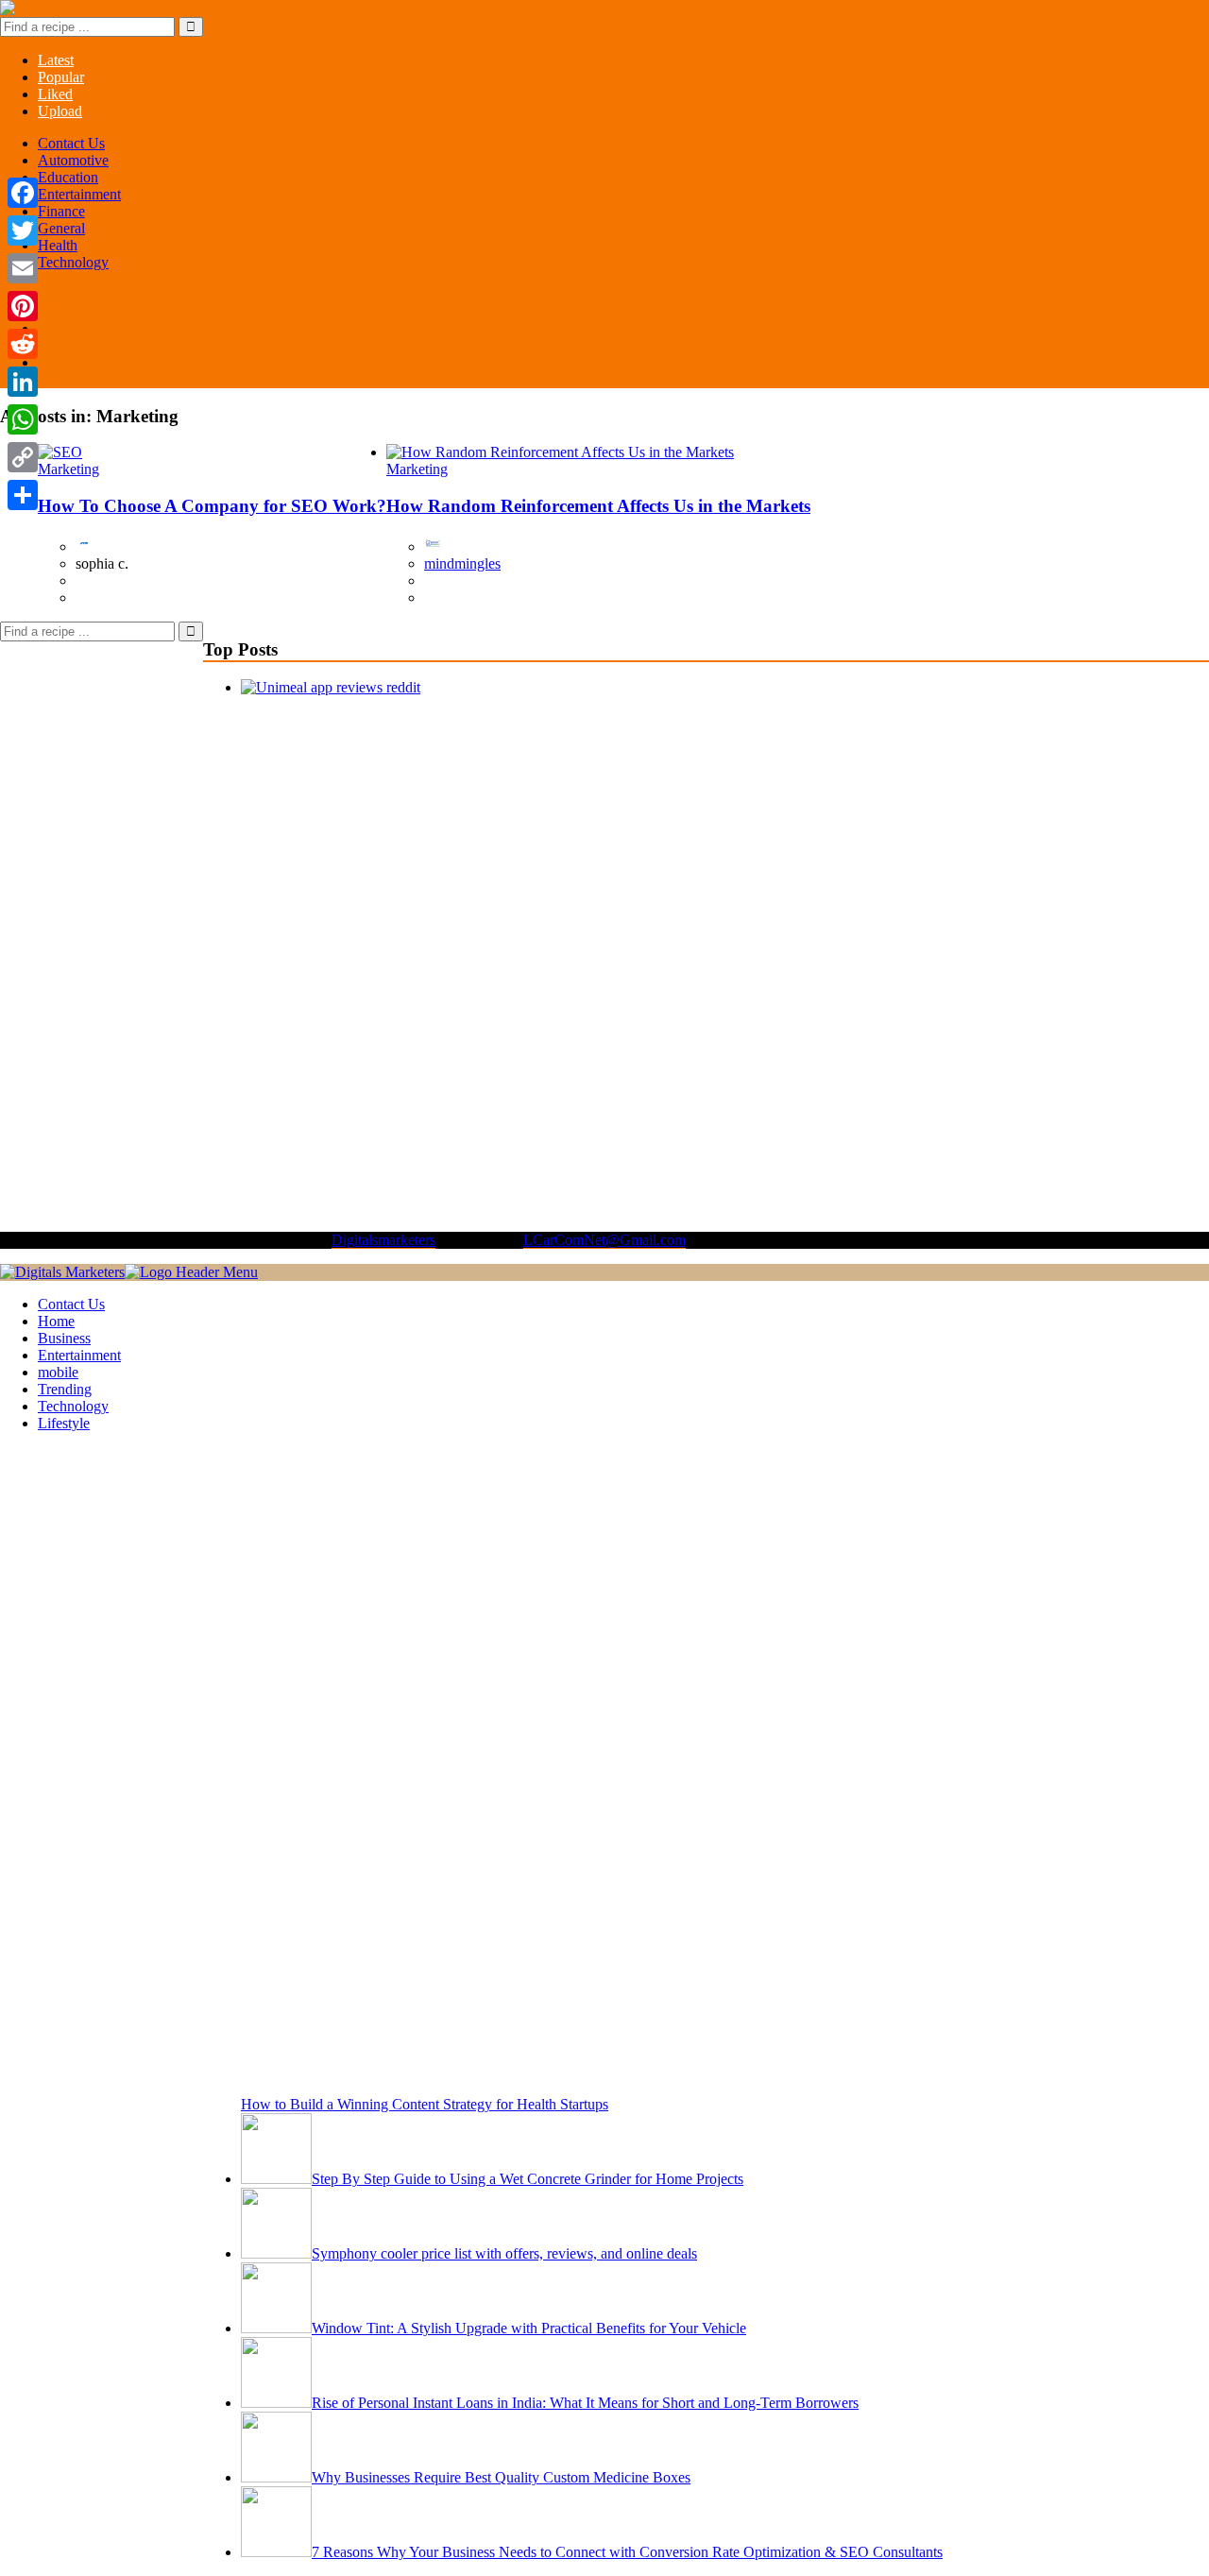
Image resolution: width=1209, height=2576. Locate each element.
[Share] (23, 495)
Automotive (73, 160)
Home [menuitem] (56, 1321)
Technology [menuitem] (73, 1406)
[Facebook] (23, 193)
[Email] (23, 268)
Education (68, 177)
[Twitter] (23, 230)
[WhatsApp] (23, 419)
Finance (61, 211)
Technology (73, 262)
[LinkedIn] (23, 382)
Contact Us (71, 143)
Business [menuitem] (64, 1338)
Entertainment (79, 194)
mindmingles (462, 563)
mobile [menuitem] (58, 1372)
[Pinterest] (23, 306)
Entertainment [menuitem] (79, 1355)
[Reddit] (23, 344)
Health (58, 245)
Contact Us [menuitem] (71, 1304)
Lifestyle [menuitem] (64, 1423)
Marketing (68, 469)
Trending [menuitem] (65, 1389)
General (61, 228)
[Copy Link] (23, 457)
